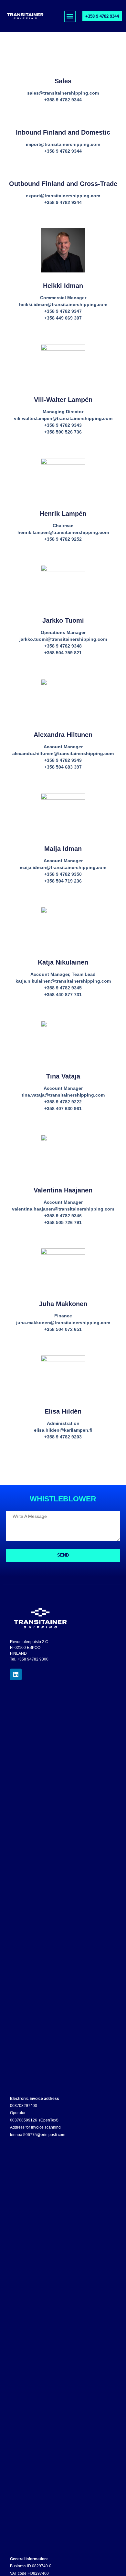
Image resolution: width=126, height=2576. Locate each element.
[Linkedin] (16, 1674)
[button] (70, 16)
